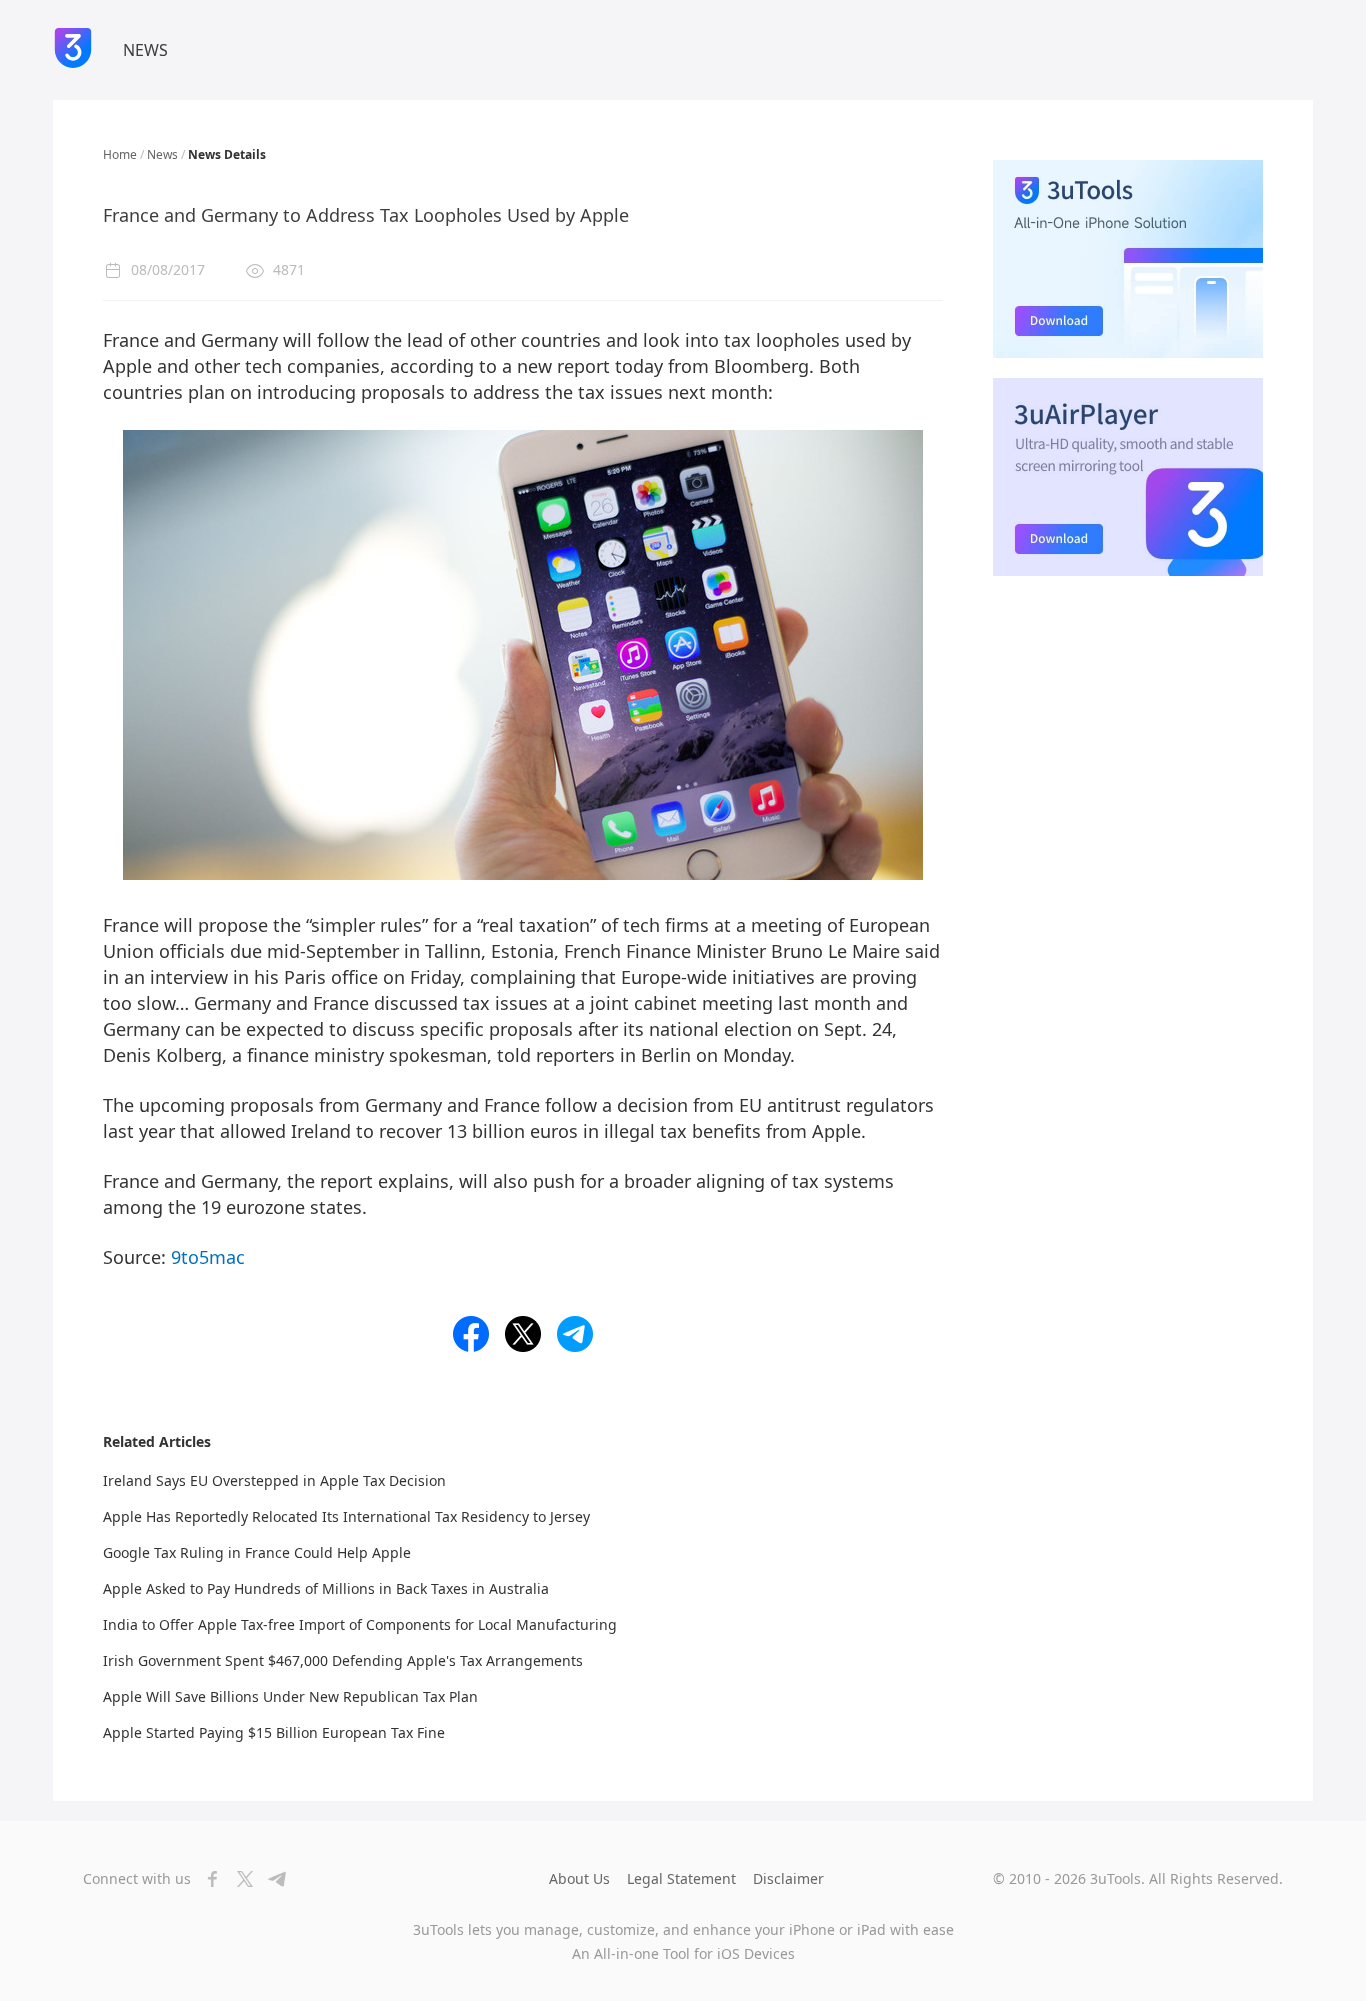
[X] (239, 1879)
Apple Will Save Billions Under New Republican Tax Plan (290, 1696)
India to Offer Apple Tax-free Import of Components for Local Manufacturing (360, 1624)
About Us (579, 1878)
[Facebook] (207, 1879)
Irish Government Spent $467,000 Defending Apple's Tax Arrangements (343, 1660)
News (162, 154)
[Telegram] (271, 1879)
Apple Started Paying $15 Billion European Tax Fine (274, 1732)
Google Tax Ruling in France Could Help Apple (257, 1552)
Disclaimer (788, 1878)
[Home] (73, 49)
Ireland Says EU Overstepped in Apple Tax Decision (274, 1480)
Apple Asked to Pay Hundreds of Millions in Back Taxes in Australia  (328, 1588)
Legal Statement (681, 1878)
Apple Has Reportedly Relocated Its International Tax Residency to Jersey (346, 1516)
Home (120, 154)
